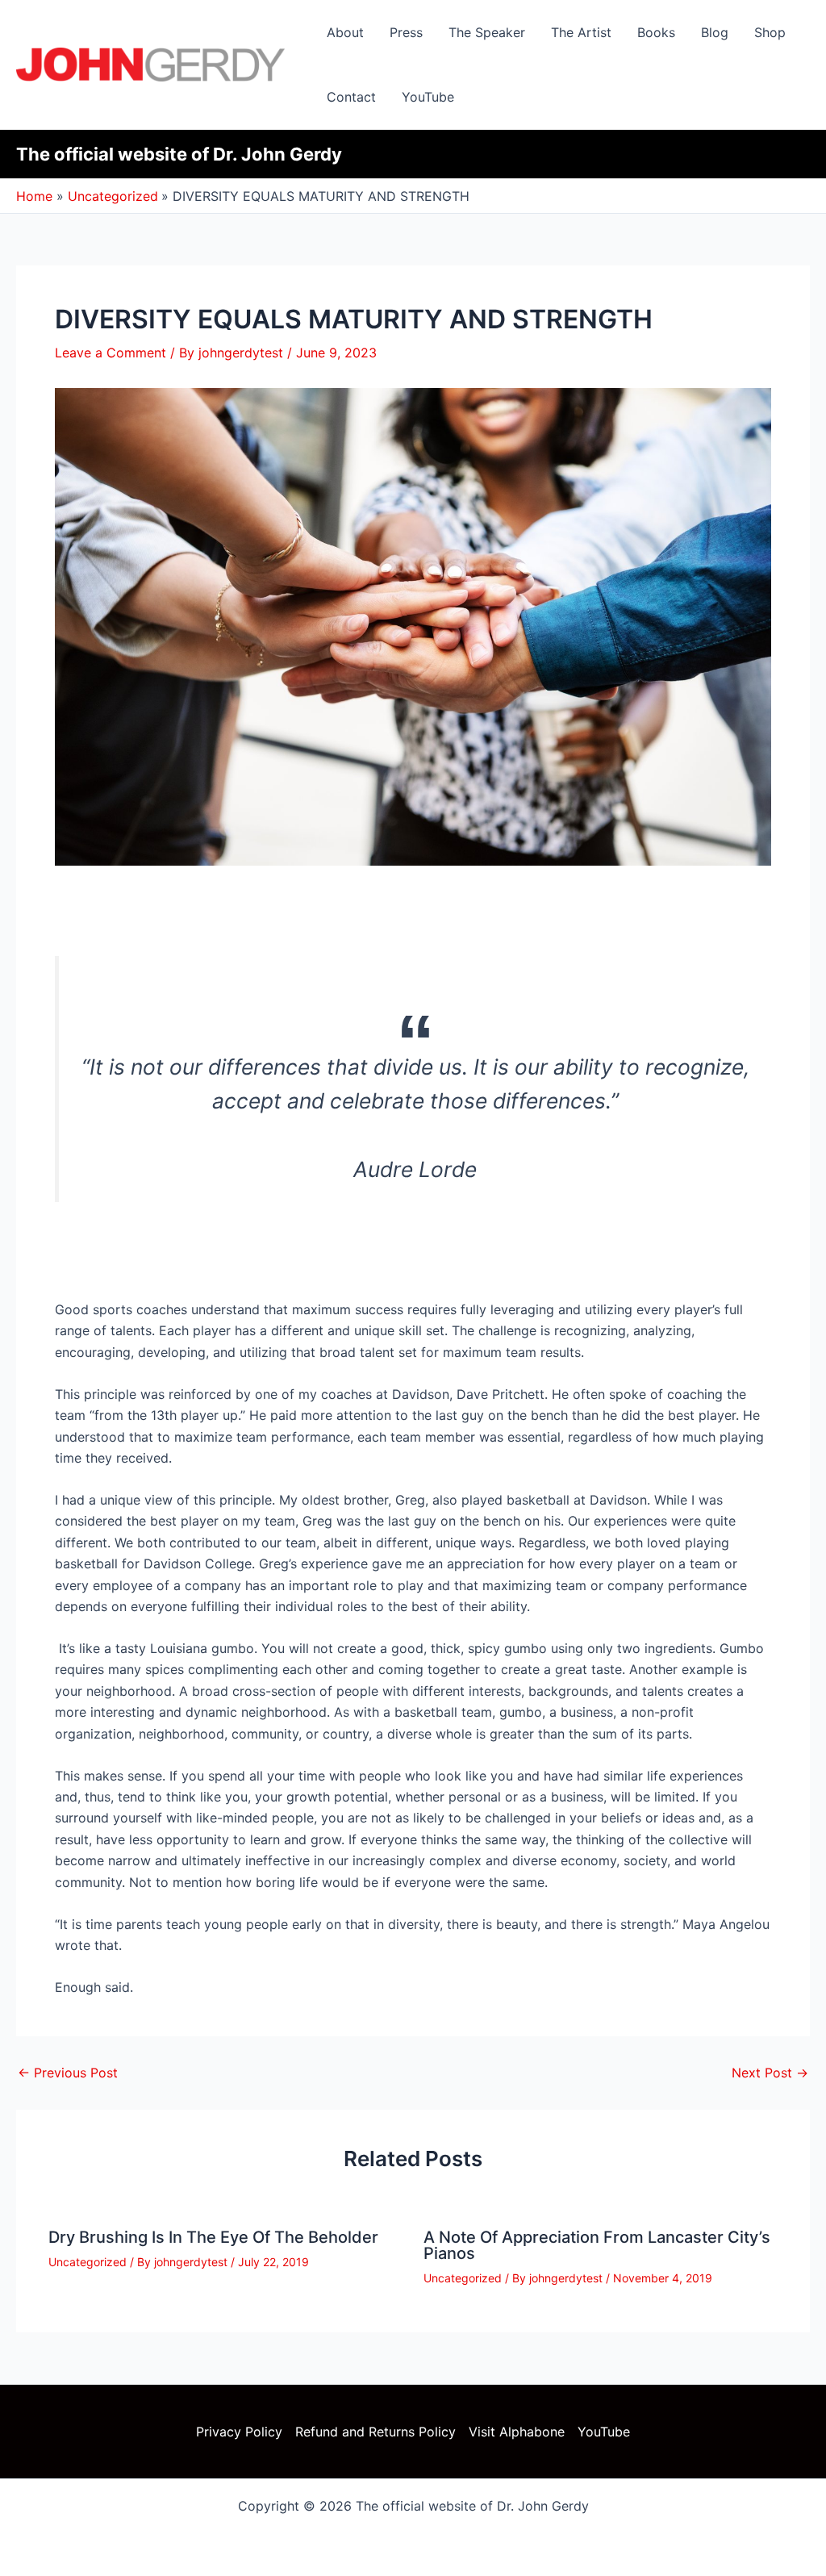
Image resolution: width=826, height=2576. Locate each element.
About (345, 32)
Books (656, 32)
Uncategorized (88, 2262)
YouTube (428, 97)
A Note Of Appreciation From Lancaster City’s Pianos (597, 2245)
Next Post (770, 2073)
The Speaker (487, 32)
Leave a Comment (111, 353)
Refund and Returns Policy (375, 2432)
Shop (770, 32)
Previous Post (68, 2073)
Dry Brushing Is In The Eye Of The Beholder (213, 2237)
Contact (351, 97)
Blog (715, 32)
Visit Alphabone (517, 2432)
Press (406, 32)
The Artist (581, 32)
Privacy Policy (239, 2432)
